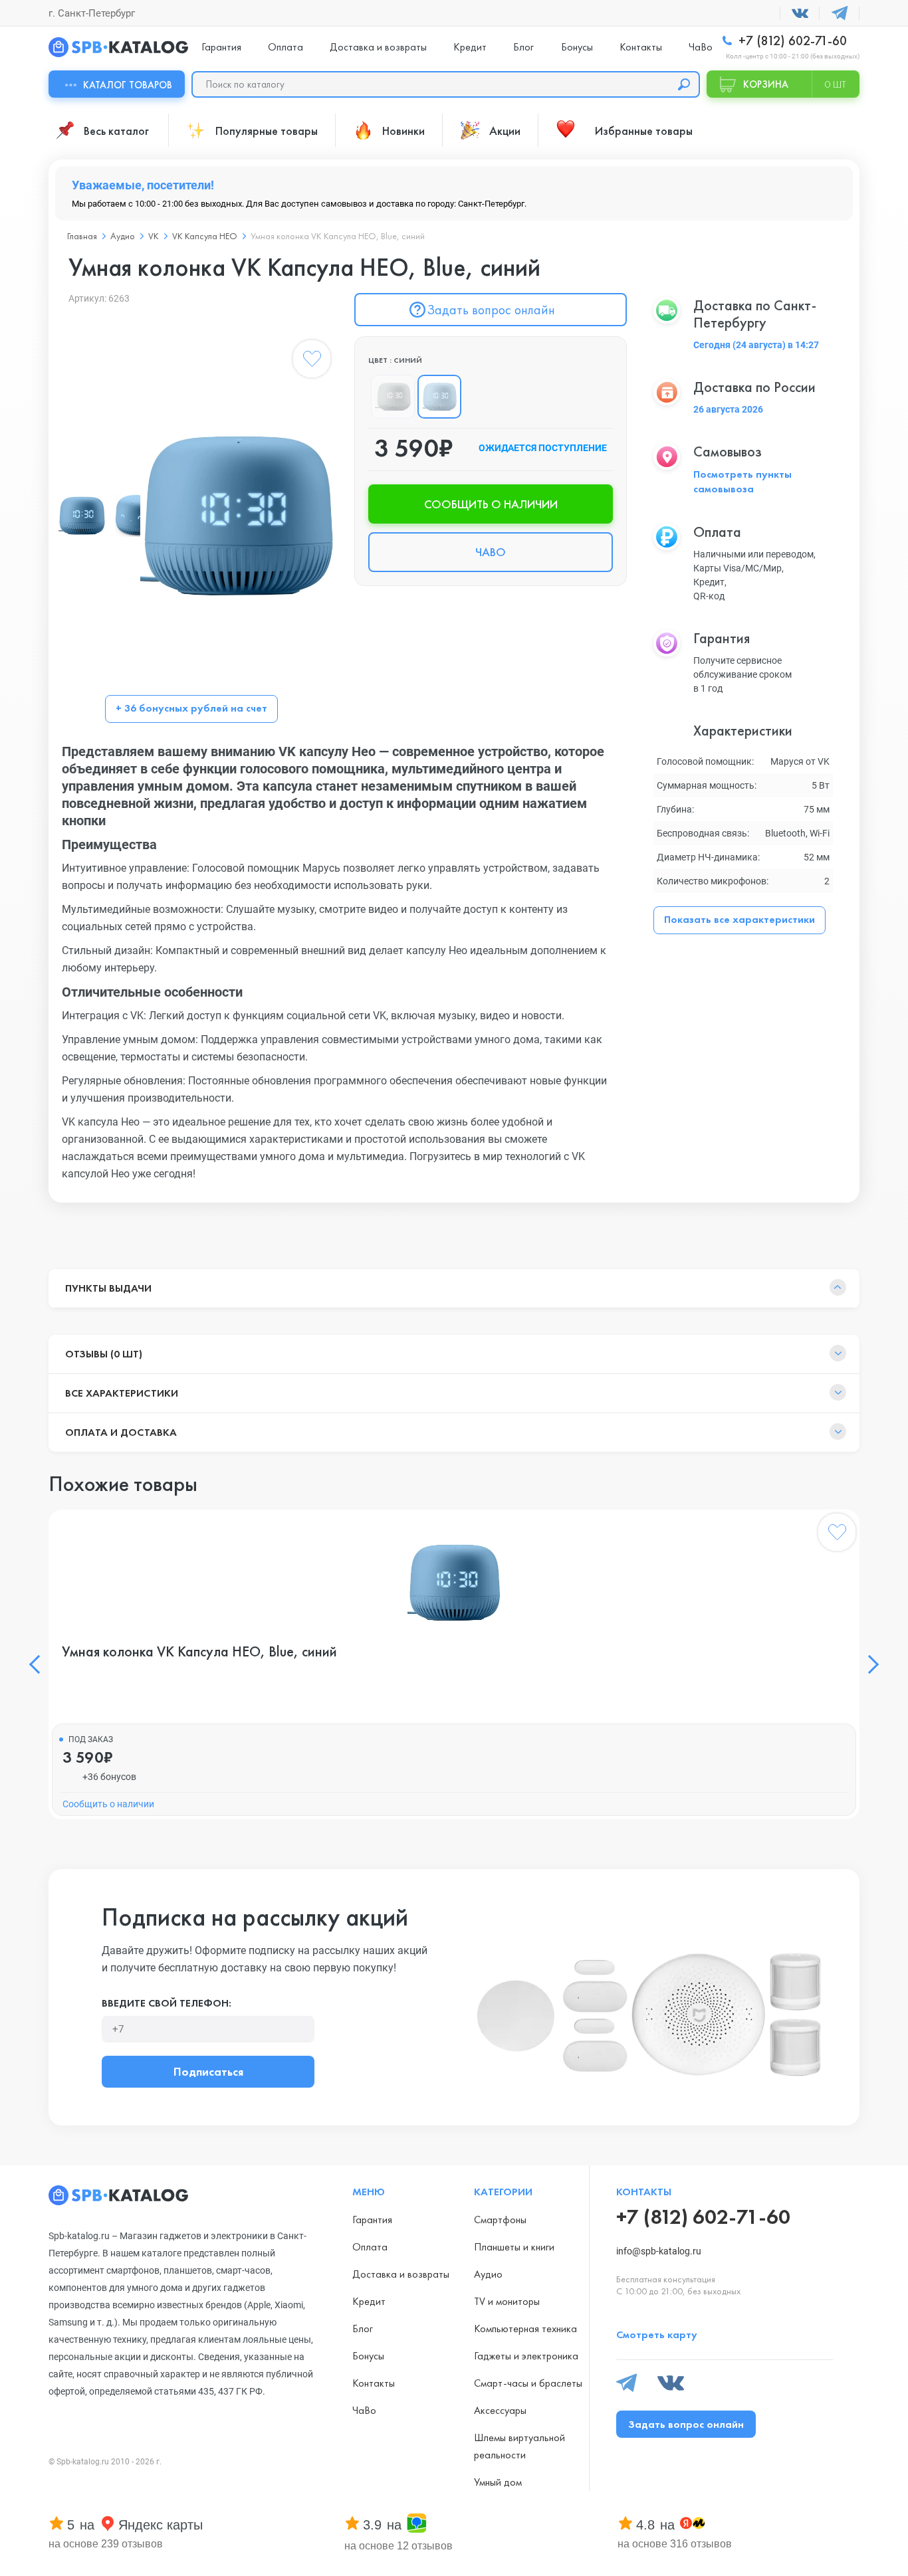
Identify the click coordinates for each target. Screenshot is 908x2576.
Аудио (123, 236)
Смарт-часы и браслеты (528, 2383)
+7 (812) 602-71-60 (791, 41)
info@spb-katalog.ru (659, 2251)
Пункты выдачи (108, 1288)
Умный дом (498, 2482)
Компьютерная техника (525, 2328)
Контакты (641, 47)
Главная (82, 236)
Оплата (285, 47)
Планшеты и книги (514, 2247)
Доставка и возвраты (378, 47)
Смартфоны (500, 2220)
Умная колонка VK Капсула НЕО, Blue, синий (199, 1652)
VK (154, 236)
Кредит (470, 47)
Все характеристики (122, 1393)
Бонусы (577, 47)
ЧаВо (701, 47)
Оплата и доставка (121, 1432)
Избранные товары (644, 131)
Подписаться (208, 2071)
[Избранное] (312, 361)
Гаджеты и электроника (526, 2356)
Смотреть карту (657, 2334)
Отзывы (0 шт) (104, 1354)
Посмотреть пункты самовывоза (742, 481)
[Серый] (393, 397)
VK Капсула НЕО (205, 236)
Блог (523, 47)
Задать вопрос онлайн (491, 310)
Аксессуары (500, 2410)
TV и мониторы (507, 2301)
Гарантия (221, 47)
